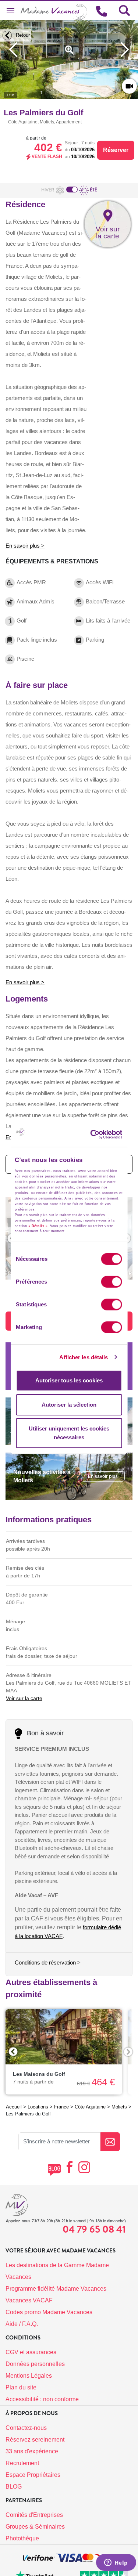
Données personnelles (35, 2364)
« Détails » (38, 1226)
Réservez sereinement (35, 2440)
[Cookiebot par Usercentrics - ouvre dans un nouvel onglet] (102, 1134)
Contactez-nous (26, 2428)
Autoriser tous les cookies (69, 1380)
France (61, 2107)
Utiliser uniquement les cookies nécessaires (69, 1433)
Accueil (14, 2107)
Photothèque (22, 2538)
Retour (22, 35)
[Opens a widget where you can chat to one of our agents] (116, 2563)
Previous (13, 2052)
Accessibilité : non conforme (42, 2399)
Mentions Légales (29, 2376)
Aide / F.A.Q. (22, 2324)
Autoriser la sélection (69, 1405)
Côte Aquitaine (90, 2107)
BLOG (14, 2487)
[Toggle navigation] (10, 11)
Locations (38, 2107)
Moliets (119, 2107)
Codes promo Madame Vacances (49, 2312)
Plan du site (21, 2387)
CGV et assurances (31, 2352)
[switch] (112, 1282)
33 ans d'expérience (32, 2451)
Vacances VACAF (29, 2300)
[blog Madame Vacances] (54, 2170)
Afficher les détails (84, 1357)
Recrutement (22, 2463)
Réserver (116, 150)
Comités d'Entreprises (34, 2515)
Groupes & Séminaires (35, 2527)
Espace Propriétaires (33, 2475)
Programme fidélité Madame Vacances (56, 2289)
